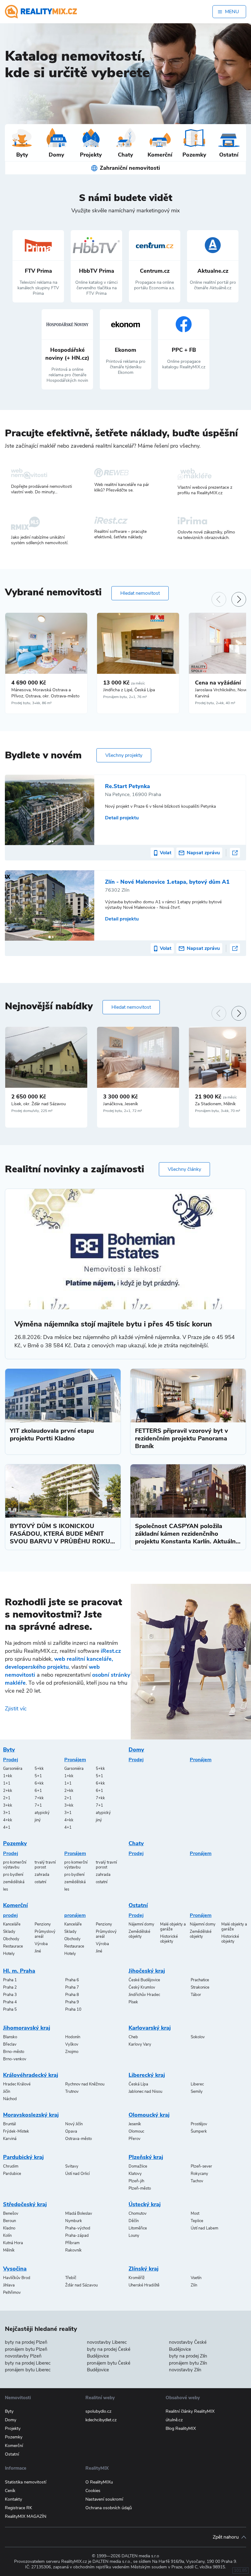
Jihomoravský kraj (27, 2028)
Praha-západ (77, 2236)
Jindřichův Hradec (144, 1995)
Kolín (7, 2236)
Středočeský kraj (25, 2204)
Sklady (9, 1932)
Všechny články (184, 1169)
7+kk (39, 1798)
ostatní (40, 1882)
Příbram (72, 2243)
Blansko (10, 2037)
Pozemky (15, 1843)
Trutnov (72, 2092)
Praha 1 (10, 1980)
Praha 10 (73, 2009)
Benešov (11, 2214)
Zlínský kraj (144, 2269)
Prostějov (199, 2124)
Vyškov (72, 2044)
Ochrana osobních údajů (109, 2508)
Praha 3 (10, 1995)
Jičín (7, 2092)
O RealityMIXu (99, 2482)
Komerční (15, 1905)
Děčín (134, 2221)
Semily (197, 2092)
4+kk (8, 1820)
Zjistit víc (16, 1709)
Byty (9, 1750)
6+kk (39, 1783)
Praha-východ (78, 2228)
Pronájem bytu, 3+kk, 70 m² (218, 1111)
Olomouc (136, 2131)
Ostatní (138, 1905)
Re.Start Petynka (127, 786)
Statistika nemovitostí (26, 2482)
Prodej (11, 1760)
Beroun (9, 2221)
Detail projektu (122, 818)
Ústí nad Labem (204, 2228)
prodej (10, 1915)
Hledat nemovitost (140, 593)
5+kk (39, 1769)
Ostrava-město (79, 2139)
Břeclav (10, 2044)
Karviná (10, 2139)
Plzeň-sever (201, 2166)
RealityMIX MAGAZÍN (26, 2516)
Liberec (197, 2084)
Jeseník (135, 2124)
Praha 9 (72, 2002)
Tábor (196, 1995)
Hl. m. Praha (19, 1971)
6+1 (38, 1791)
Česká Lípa (138, 2084)
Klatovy (135, 2174)
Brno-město (14, 2052)
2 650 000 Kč (29, 1097)
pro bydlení (13, 1875)
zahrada (42, 1875)
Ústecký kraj (145, 2204)
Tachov (197, 2181)
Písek (133, 2002)
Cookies (93, 2491)
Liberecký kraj (147, 2075)
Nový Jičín (74, 2124)
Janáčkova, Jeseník (121, 1104)
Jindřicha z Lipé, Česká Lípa (129, 690)
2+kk (8, 1791)
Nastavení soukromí (104, 2499)
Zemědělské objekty (139, 1934)
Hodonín (73, 2037)
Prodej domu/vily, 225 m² (32, 1111)
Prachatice (200, 1980)
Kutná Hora (13, 2243)
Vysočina (15, 2269)
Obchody (11, 1939)
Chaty (136, 1843)
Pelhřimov (12, 2293)
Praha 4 (10, 2002)
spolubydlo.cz (98, 2411)
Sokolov (198, 2037)
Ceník (10, 2491)
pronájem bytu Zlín (188, 2363)
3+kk (8, 1805)
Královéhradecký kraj (31, 2075)
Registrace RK (19, 2508)
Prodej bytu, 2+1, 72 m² (123, 1111)
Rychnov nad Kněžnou (85, 2084)
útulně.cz (174, 2420)
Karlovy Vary (140, 2044)
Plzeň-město (140, 2188)
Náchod (10, 2099)
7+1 (38, 1805)
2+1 (7, 1798)
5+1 (38, 1776)
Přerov (135, 2139)
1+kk (8, 1776)
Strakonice (200, 1987)
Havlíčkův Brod (17, 2278)
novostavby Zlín (185, 2370)
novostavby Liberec (107, 2342)
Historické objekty (169, 1939)
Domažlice (138, 2166)
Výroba (41, 1944)
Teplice (197, 2221)
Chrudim (11, 2166)
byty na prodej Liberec (28, 2363)
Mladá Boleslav (79, 2214)
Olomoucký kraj (149, 2115)
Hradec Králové (17, 2084)
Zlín (194, 2285)
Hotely (9, 1954)
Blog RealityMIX (181, 2428)
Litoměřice (138, 2228)
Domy (136, 1750)
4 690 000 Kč (29, 683)
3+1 (7, 1813)
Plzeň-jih (136, 2181)
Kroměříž (137, 2278)
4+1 (7, 1827)
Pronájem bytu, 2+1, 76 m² (125, 697)
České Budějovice (144, 1980)
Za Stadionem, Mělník (215, 1104)
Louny (134, 2236)
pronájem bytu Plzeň (26, 2349)
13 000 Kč (124, 683)
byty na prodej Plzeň (26, 2342)
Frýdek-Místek (16, 2131)
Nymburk (74, 2221)
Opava (71, 2131)
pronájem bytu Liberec (28, 2370)
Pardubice (12, 2174)
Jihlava (9, 2285)
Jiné (38, 1951)
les (6, 1889)
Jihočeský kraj (147, 1971)
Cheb (133, 2037)
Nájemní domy (141, 1924)
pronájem (75, 1915)
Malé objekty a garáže (173, 1927)
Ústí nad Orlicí (77, 2174)
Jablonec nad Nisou (145, 2092)
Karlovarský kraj (150, 2028)
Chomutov (138, 2214)
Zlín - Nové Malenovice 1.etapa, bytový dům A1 (167, 882)
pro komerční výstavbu (15, 1865)
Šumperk (199, 2131)
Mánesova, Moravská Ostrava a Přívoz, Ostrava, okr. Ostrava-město (45, 693)
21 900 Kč (216, 1097)
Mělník (9, 2250)
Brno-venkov (15, 2059)
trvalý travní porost (45, 1865)
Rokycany (199, 2174)
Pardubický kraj (23, 2157)
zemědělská (14, 1882)
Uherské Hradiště (144, 2285)
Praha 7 (72, 1987)
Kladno (9, 2228)
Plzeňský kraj (146, 2157)
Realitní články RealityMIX (190, 2411)
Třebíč (71, 2278)
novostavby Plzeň (23, 2356)
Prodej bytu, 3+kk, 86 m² (32, 703)
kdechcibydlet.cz (101, 2420)
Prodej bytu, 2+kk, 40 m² (215, 703)
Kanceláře (12, 1924)
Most (195, 2214)
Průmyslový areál (45, 1934)
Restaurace (13, 1946)
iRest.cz (111, 1651)
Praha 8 (72, 1995)
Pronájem (75, 1760)
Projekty (13, 2428)
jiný (38, 1820)
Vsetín (196, 2278)
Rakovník (73, 2250)
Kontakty (13, 2499)
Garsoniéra (13, 1769)
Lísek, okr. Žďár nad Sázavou (39, 1104)
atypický (42, 1813)
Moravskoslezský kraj (31, 2115)
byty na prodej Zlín (188, 2356)
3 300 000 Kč (120, 1097)
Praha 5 (10, 2009)
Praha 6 (72, 1980)
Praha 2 (10, 1987)
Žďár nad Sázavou (81, 2285)
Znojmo (72, 2052)
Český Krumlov (142, 1987)
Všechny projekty (124, 755)
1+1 (7, 1783)
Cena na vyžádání (218, 683)
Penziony (43, 1924)
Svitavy (72, 2166)
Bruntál (9, 2124)
